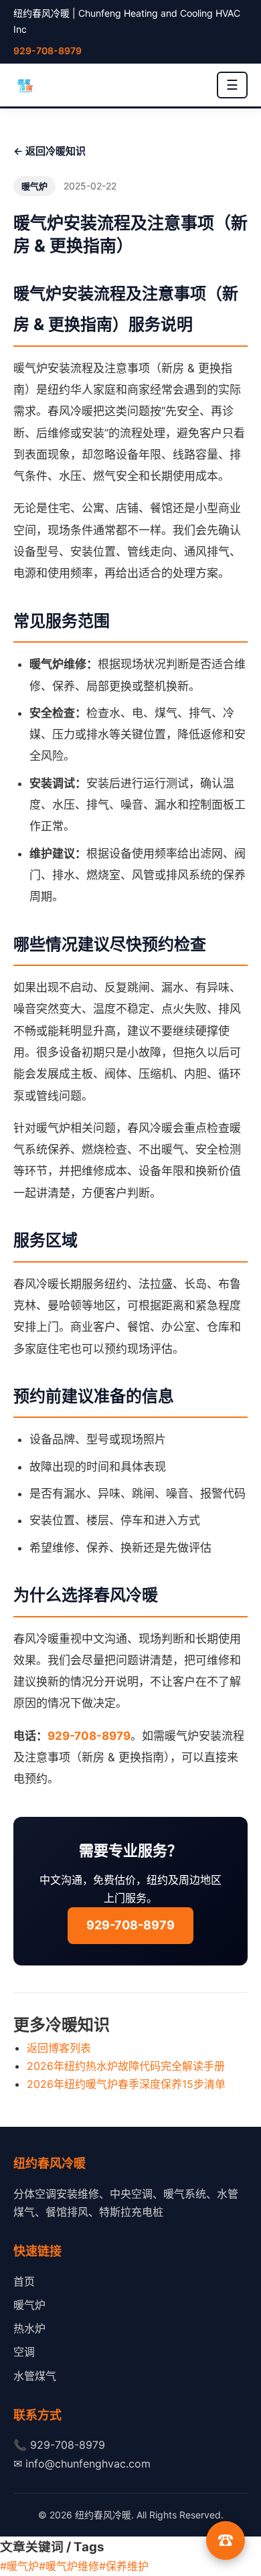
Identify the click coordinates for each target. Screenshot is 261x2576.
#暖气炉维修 (69, 2566)
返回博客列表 (59, 2048)
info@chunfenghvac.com (88, 2464)
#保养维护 (124, 2566)
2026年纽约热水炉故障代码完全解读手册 (126, 2066)
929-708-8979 (48, 51)
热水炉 (29, 2328)
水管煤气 (35, 2376)
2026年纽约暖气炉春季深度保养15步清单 (126, 2084)
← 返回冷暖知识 (50, 151)
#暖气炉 (19, 2566)
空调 (24, 2352)
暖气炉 (29, 2305)
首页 (24, 2281)
